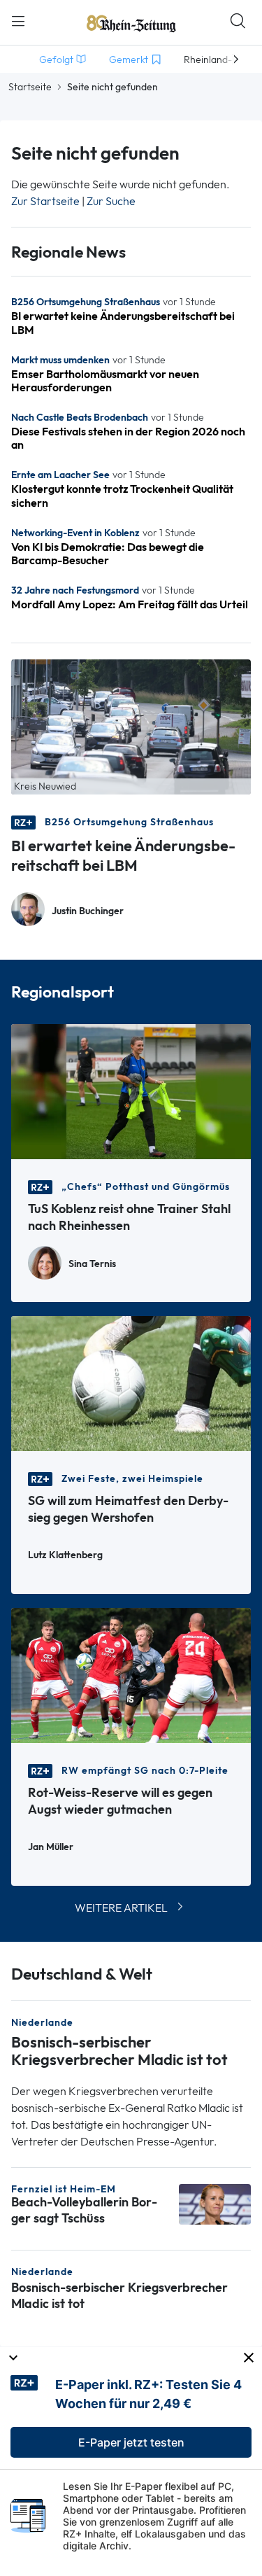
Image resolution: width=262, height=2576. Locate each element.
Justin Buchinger (88, 911)
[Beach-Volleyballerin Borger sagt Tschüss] (215, 2203)
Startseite (30, 87)
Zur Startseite (45, 201)
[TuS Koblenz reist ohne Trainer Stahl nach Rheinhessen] (131, 1090)
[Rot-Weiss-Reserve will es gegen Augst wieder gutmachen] (131, 1674)
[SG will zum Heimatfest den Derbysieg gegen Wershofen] (131, 1382)
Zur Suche (111, 201)
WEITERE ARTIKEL (121, 1908)
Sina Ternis (92, 1264)
